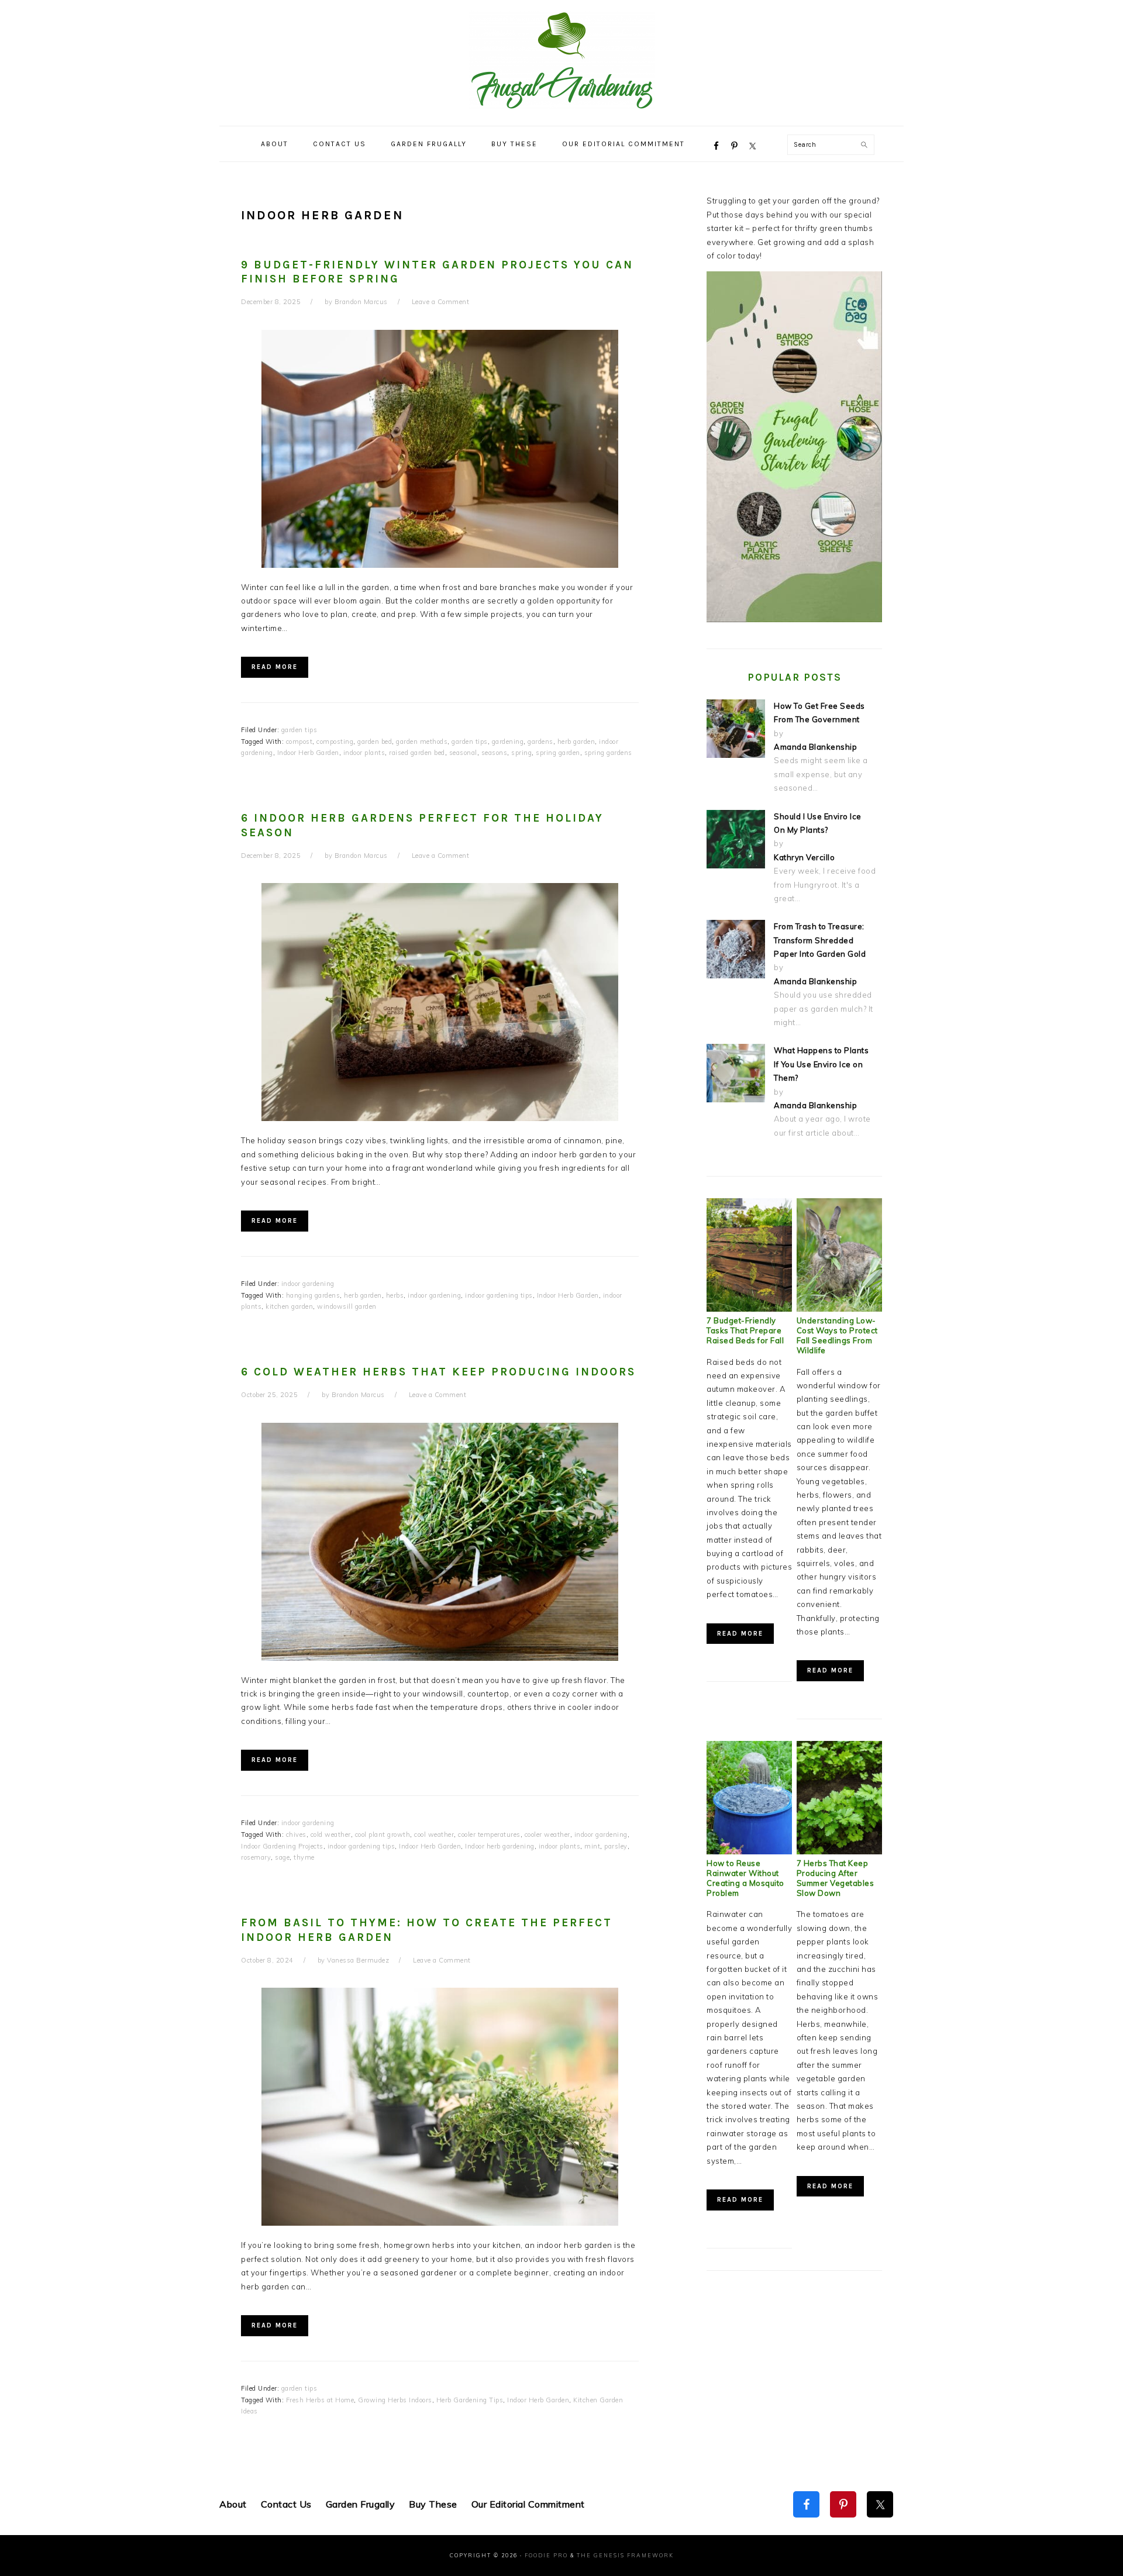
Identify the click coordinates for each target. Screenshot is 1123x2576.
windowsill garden (347, 1306)
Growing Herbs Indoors (395, 2400)
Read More (275, 667)
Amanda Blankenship (815, 747)
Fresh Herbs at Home (320, 2400)
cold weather (331, 1834)
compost (299, 742)
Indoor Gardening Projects (282, 1846)
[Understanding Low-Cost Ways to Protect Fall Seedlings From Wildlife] (839, 1309)
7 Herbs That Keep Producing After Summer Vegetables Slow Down (836, 1878)
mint (592, 1846)
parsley (616, 1846)
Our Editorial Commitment (528, 2504)
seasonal (463, 753)
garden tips (299, 730)
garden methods (422, 742)
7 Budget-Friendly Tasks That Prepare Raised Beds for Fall (745, 1330)
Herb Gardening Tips (470, 2400)
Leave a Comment (441, 302)
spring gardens (608, 753)
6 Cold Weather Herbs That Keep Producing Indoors (438, 1372)
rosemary (256, 1857)
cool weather (434, 1834)
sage (282, 1857)
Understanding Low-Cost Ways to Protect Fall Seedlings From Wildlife (837, 1335)
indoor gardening (308, 1284)
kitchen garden (289, 1306)
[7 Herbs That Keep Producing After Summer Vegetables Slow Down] (839, 1851)
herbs (395, 1295)
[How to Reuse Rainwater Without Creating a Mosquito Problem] (749, 1851)
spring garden (558, 753)
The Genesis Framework (625, 2555)
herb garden (576, 742)
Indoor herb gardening (500, 1846)
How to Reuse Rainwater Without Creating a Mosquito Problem (745, 1878)
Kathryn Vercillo (804, 857)
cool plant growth (383, 1834)
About (233, 2504)
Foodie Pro (546, 2555)
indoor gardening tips (499, 1295)
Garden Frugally (361, 2504)
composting (335, 742)
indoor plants (364, 753)
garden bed (375, 742)
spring (521, 753)
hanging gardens (313, 1295)
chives (296, 1834)
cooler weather (547, 1834)
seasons (495, 753)
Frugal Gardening (561, 60)
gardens (540, 742)
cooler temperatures (489, 1834)
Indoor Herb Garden (308, 753)
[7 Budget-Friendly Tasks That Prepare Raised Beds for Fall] (749, 1309)
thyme (304, 1857)
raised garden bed (417, 753)
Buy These (433, 2504)
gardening (508, 742)
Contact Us (286, 2504)
